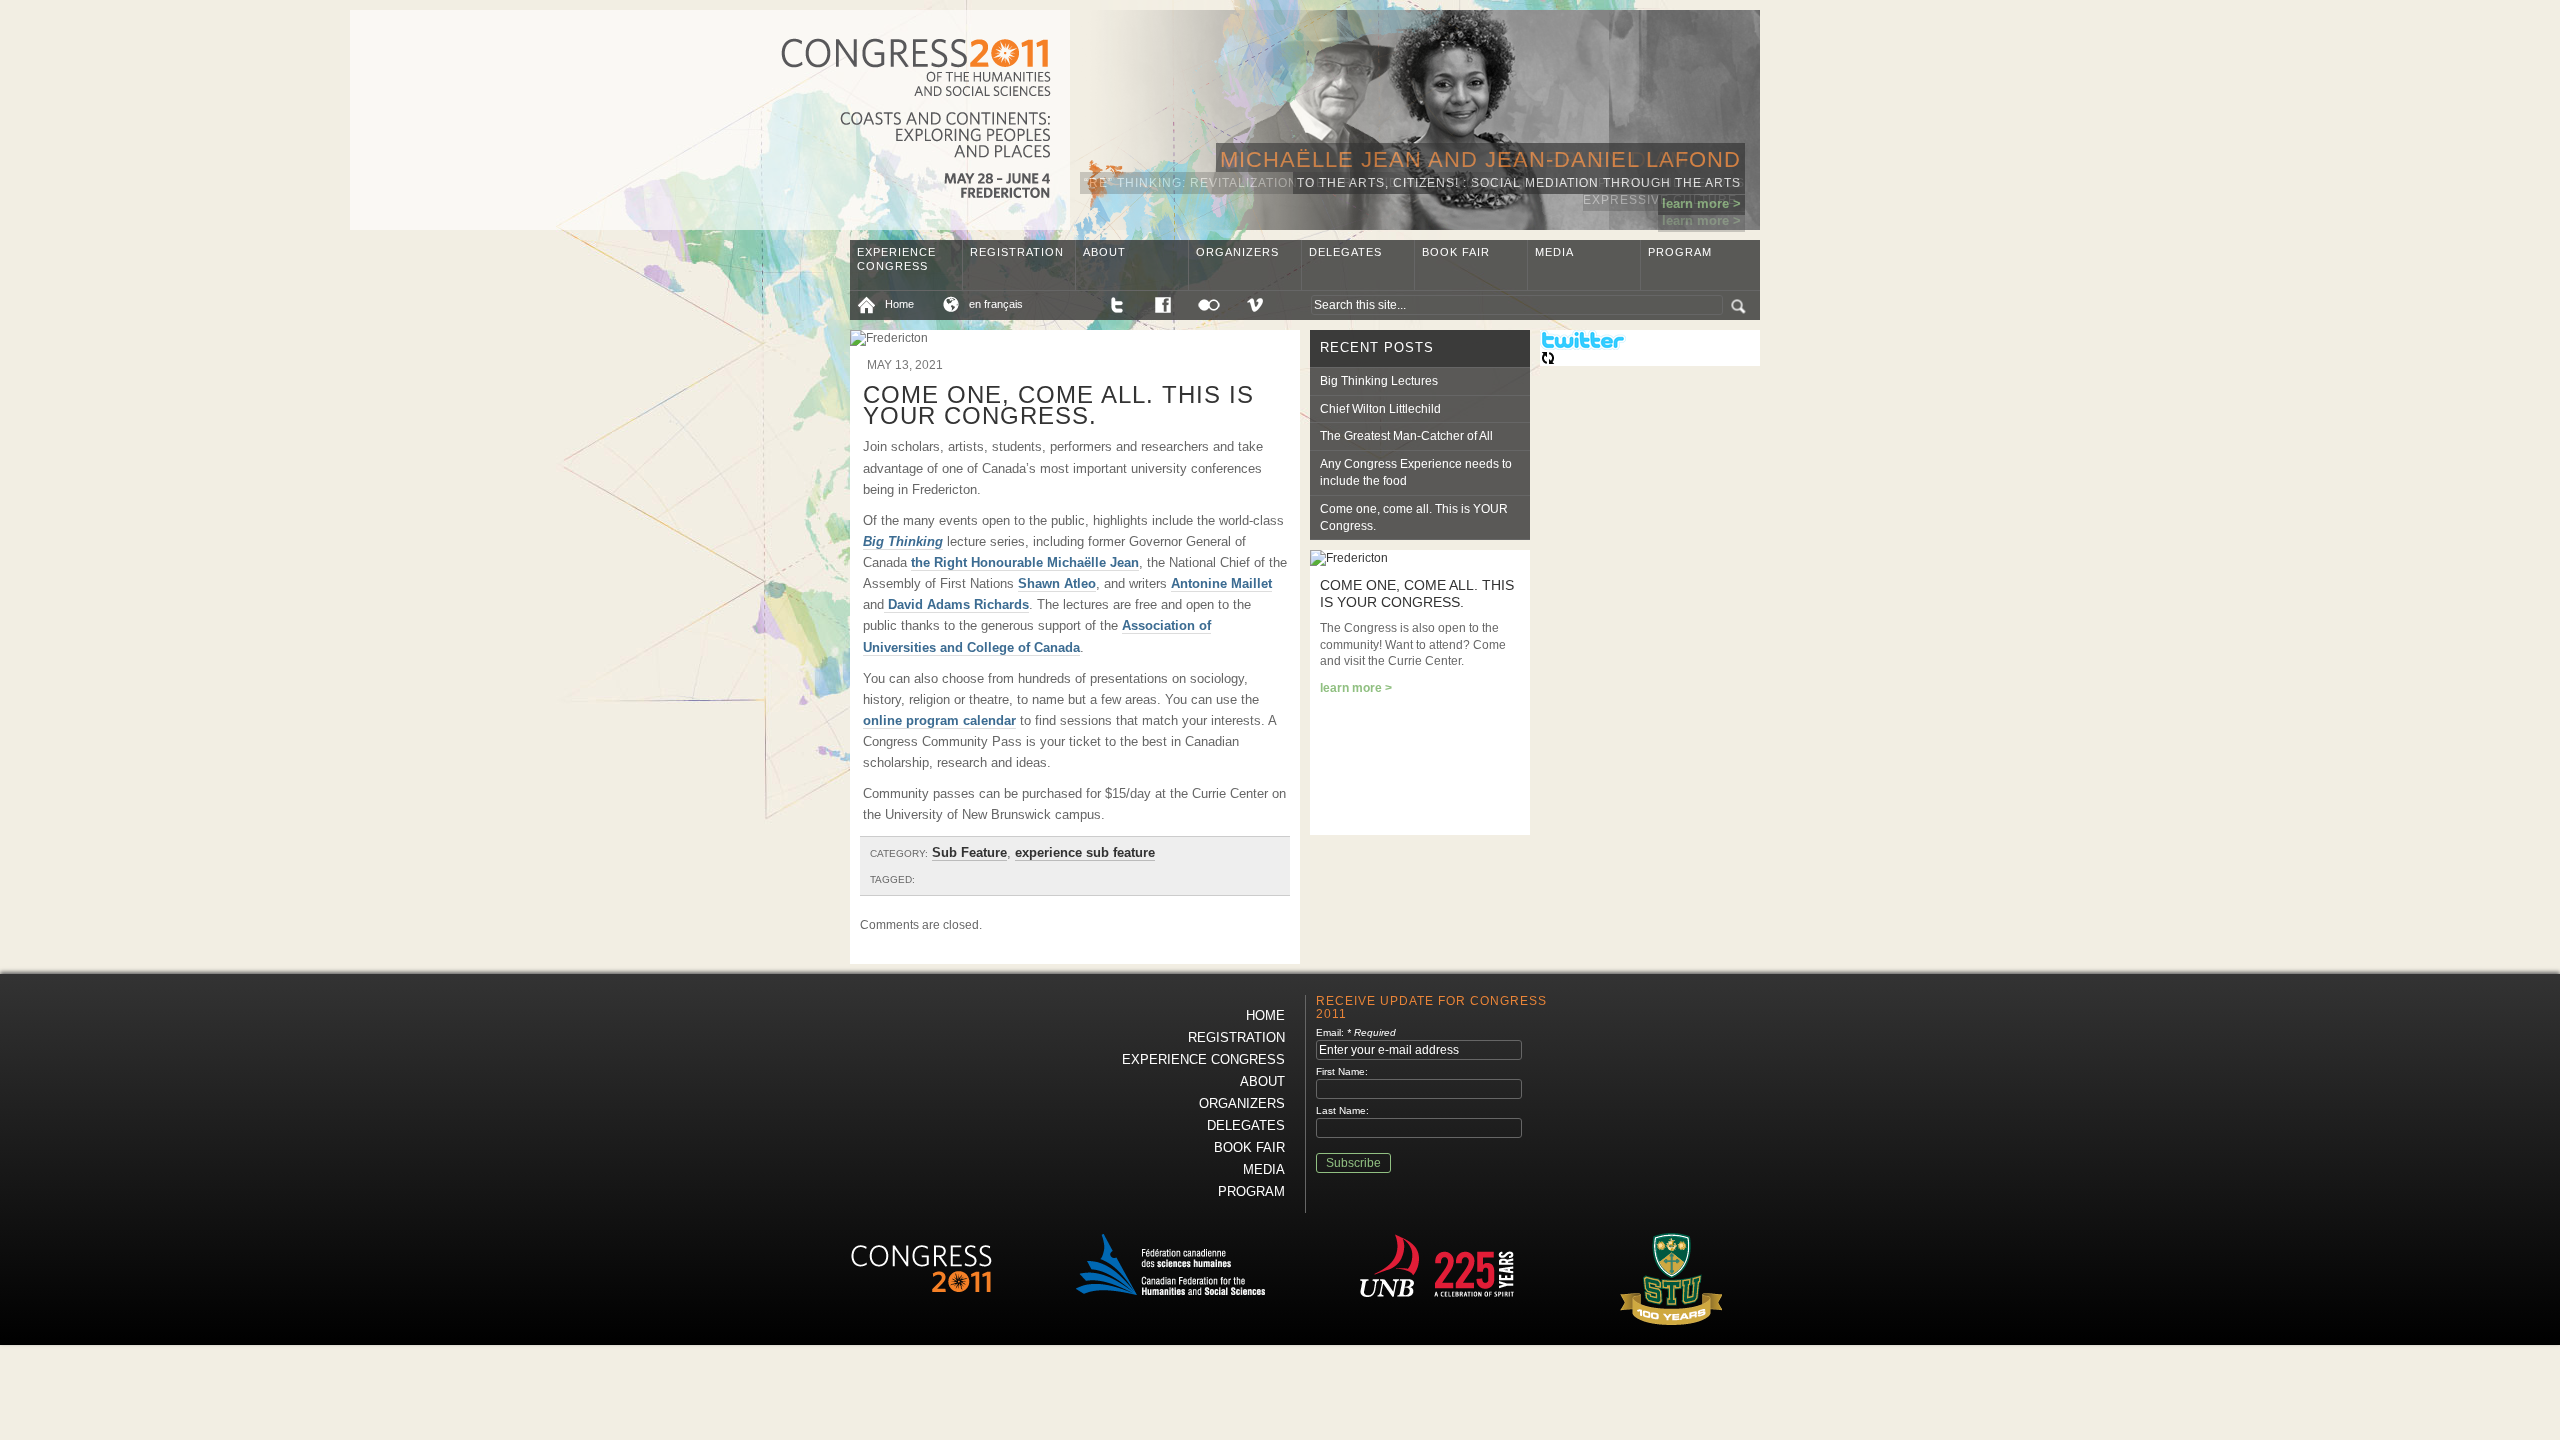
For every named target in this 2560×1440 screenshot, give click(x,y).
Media (1554, 252)
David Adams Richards (956, 604)
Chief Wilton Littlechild (1380, 409)
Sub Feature (969, 852)
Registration (1017, 252)
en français (996, 304)
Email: (1356, 1032)
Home (899, 304)
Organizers (1237, 252)
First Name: (1342, 1071)
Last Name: (1342, 1110)
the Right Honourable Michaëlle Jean (1025, 562)
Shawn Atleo (1057, 583)
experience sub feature (1085, 852)
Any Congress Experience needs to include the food (1416, 472)
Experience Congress (896, 259)
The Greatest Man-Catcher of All (1406, 436)
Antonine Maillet (1221, 583)
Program (1680, 252)
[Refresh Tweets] (1548, 362)
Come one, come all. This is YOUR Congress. (1414, 517)
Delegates (1345, 252)
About (1104, 252)
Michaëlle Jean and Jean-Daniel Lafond (1480, 159)
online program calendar (939, 720)
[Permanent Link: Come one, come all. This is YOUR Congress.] (1349, 558)
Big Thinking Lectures (1379, 381)
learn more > (1701, 203)
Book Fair (1456, 252)
